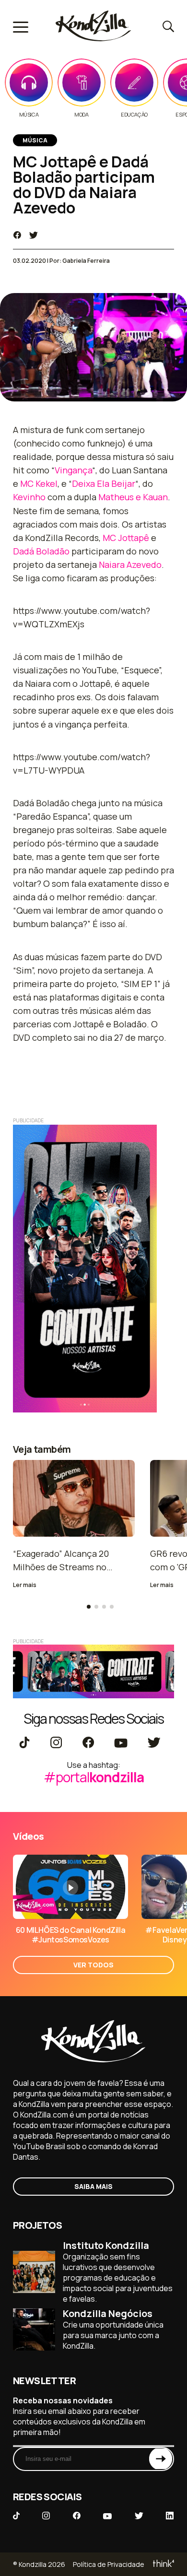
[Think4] (163, 2564)
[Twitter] (154, 1743)
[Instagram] (56, 1743)
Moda (81, 115)
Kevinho (29, 497)
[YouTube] (121, 1743)
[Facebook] (88, 1743)
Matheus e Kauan (133, 497)
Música (29, 115)
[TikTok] (24, 1743)
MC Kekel (39, 483)
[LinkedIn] (170, 2517)
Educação (134, 115)
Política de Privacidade (109, 2564)
